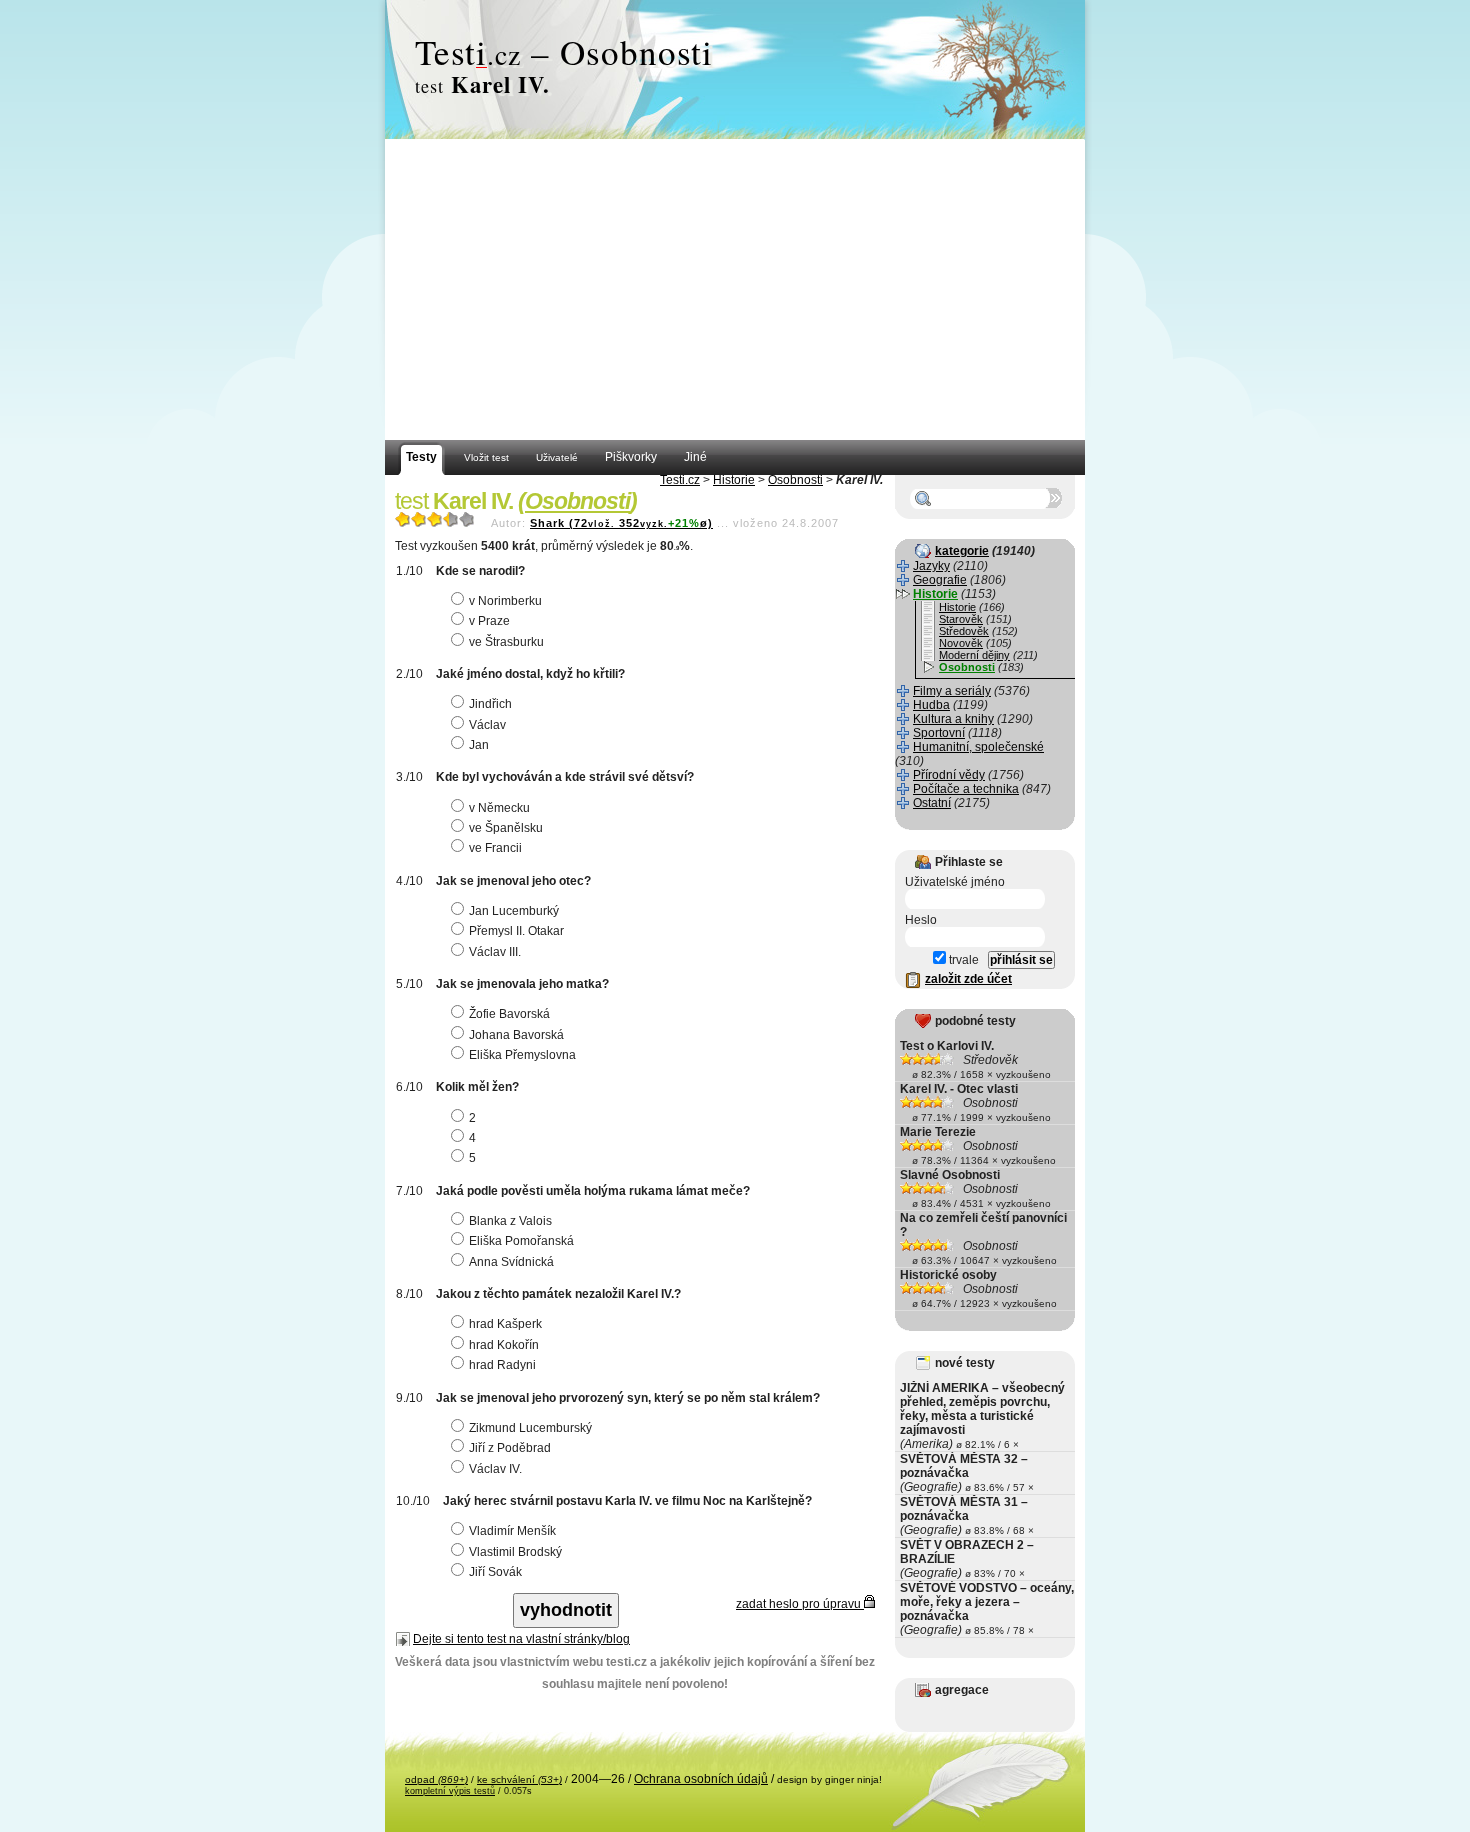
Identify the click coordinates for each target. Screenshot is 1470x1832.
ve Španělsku (506, 828)
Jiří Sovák (495, 1572)
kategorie (962, 551)
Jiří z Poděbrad (510, 1448)
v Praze (489, 621)
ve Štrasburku (506, 642)
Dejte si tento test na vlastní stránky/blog (521, 1639)
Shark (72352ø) (621, 523)
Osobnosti (795, 480)
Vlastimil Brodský (515, 1552)
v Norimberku (505, 601)
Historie (734, 480)
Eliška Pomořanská (521, 1241)
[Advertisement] (735, 290)
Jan (479, 745)
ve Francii (495, 848)
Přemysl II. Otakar (516, 931)
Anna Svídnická (511, 1262)
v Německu (499, 808)
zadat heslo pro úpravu (800, 1604)
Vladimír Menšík (512, 1531)
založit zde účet (968, 979)
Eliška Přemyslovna (522, 1055)
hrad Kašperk (505, 1324)
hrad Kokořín (504, 1345)
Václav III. (495, 952)
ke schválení (519, 1779)
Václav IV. (495, 1469)
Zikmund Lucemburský (530, 1428)
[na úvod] (735, 70)
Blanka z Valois (510, 1221)
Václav (487, 725)
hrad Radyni (502, 1365)
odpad (436, 1779)
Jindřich (490, 704)
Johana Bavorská (516, 1035)
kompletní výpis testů (450, 1791)
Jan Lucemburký (514, 911)
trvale (962, 960)
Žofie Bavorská (509, 1014)
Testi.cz (680, 480)
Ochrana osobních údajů (701, 1779)
